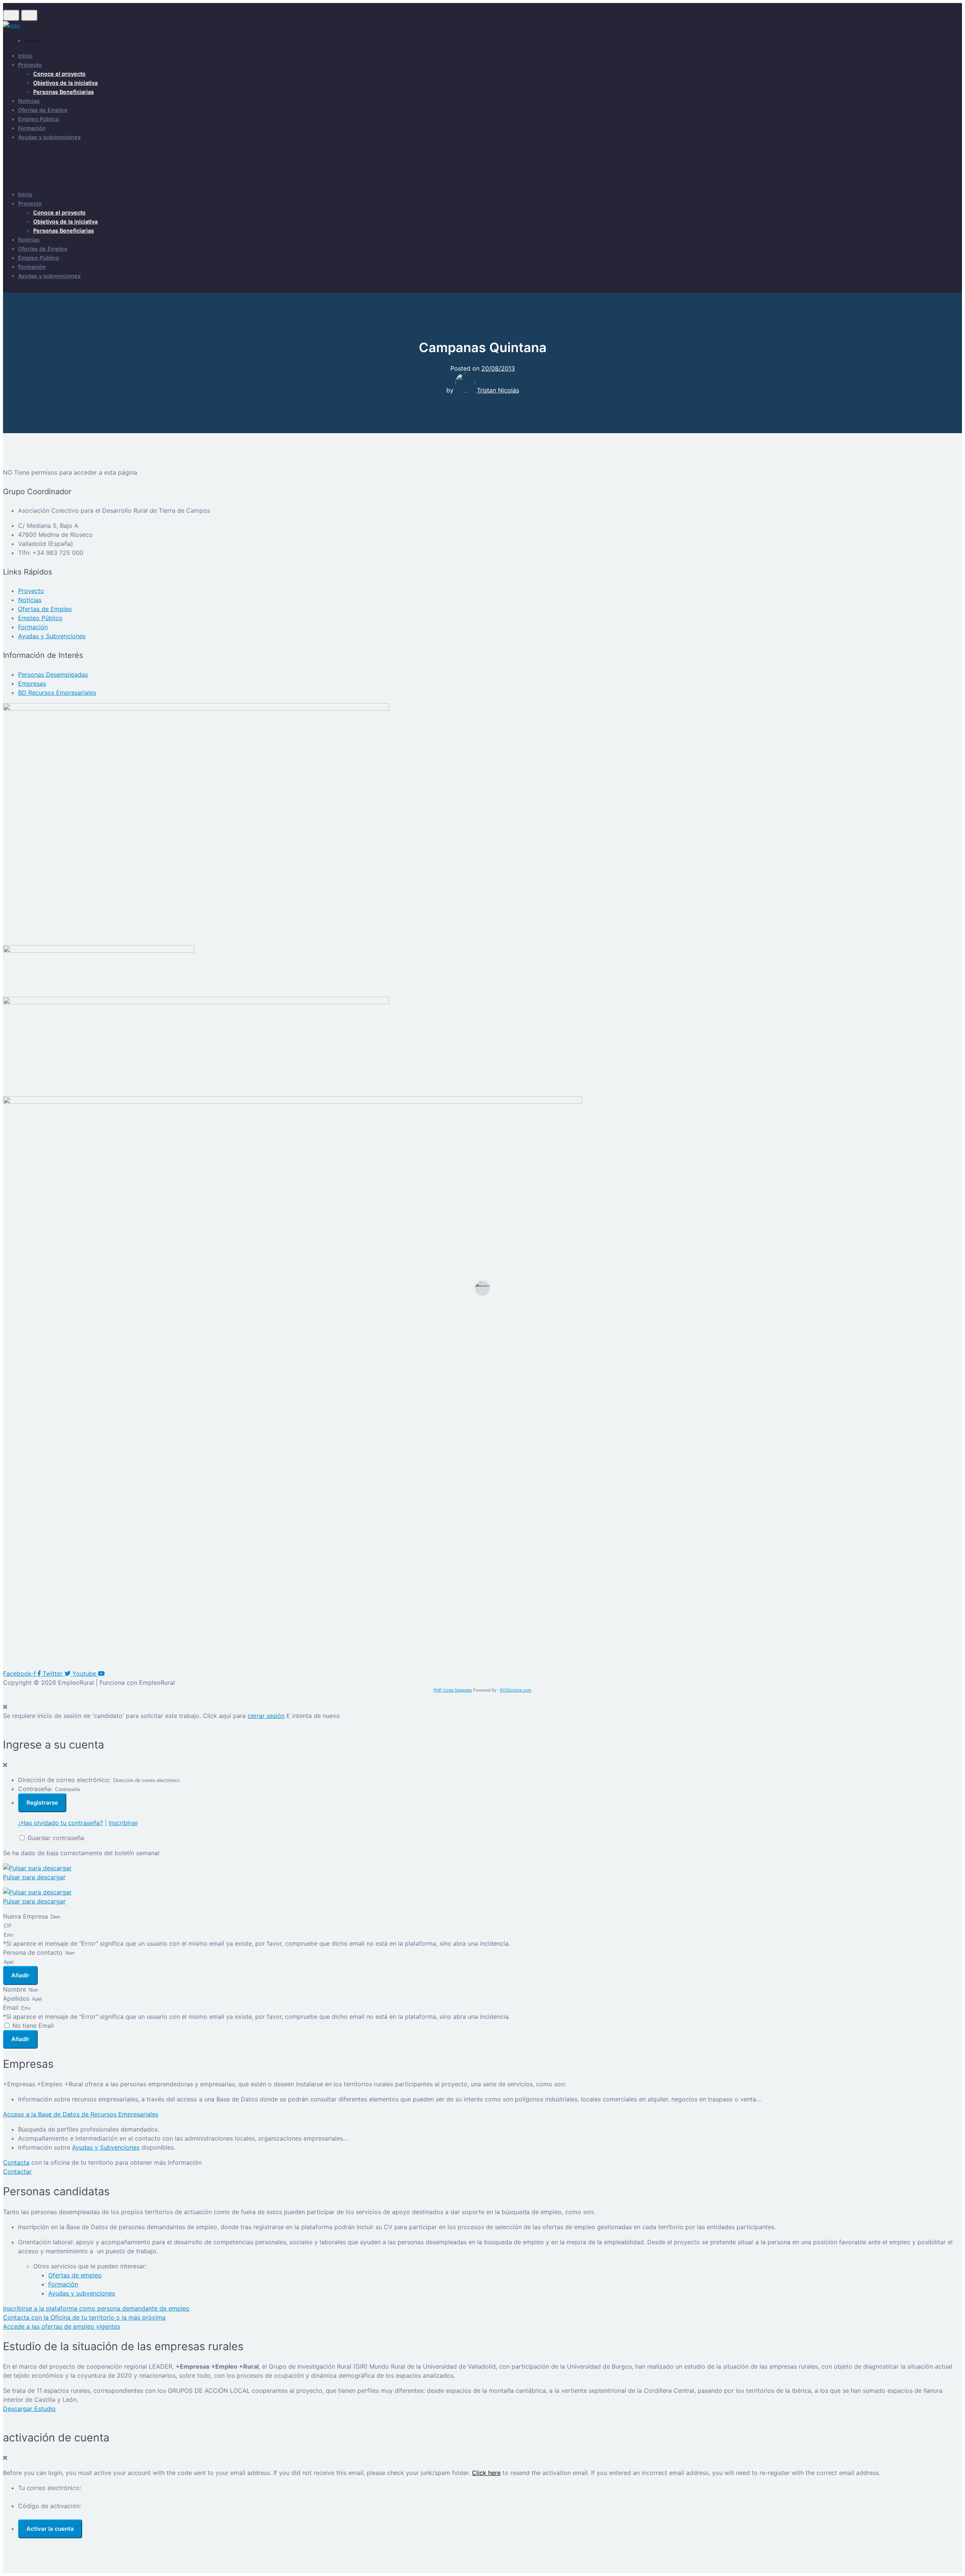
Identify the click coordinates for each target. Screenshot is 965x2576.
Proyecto (30, 65)
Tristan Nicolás (498, 390)
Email (12, 2007)
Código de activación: (50, 2506)
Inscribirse (123, 1823)
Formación (32, 128)
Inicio (25, 56)
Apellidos (17, 1998)
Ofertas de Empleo (43, 110)
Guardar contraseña (56, 1838)
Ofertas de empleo (75, 2275)
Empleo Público (39, 119)
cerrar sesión (266, 1716)
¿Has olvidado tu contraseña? (61, 1823)
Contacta (16, 2162)
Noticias (29, 101)
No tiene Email (33, 2026)
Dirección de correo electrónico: (64, 1780)
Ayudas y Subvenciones (106, 2147)
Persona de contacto (34, 1952)
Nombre (15, 1989)
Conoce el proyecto (59, 74)
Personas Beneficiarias (64, 92)
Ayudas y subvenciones (49, 137)
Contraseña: (35, 1789)
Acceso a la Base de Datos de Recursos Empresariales (81, 2114)
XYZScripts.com (516, 1690)
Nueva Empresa (26, 1916)
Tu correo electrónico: (50, 2488)
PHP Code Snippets (453, 1690)
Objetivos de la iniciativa (65, 83)
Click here (486, 2473)
